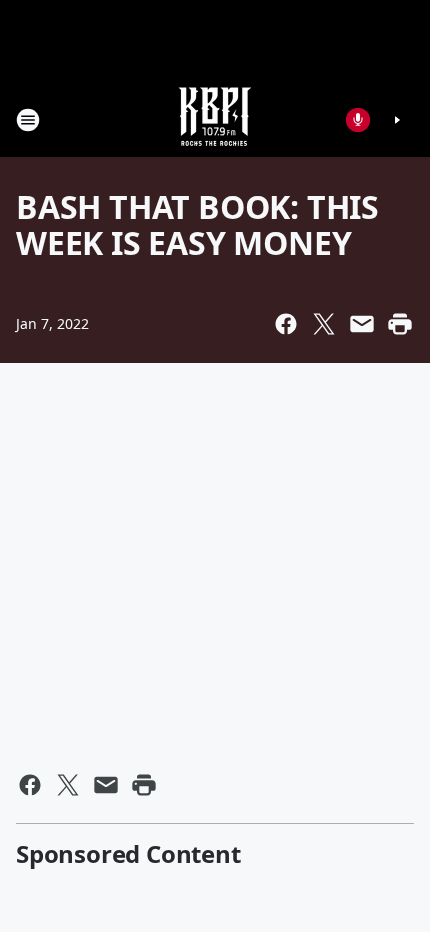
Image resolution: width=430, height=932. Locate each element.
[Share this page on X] (324, 324)
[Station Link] (215, 119)
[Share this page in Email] (362, 324)
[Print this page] (400, 324)
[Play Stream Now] (397, 120)
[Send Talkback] (358, 120)
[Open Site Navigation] (28, 120)
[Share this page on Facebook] (286, 324)
